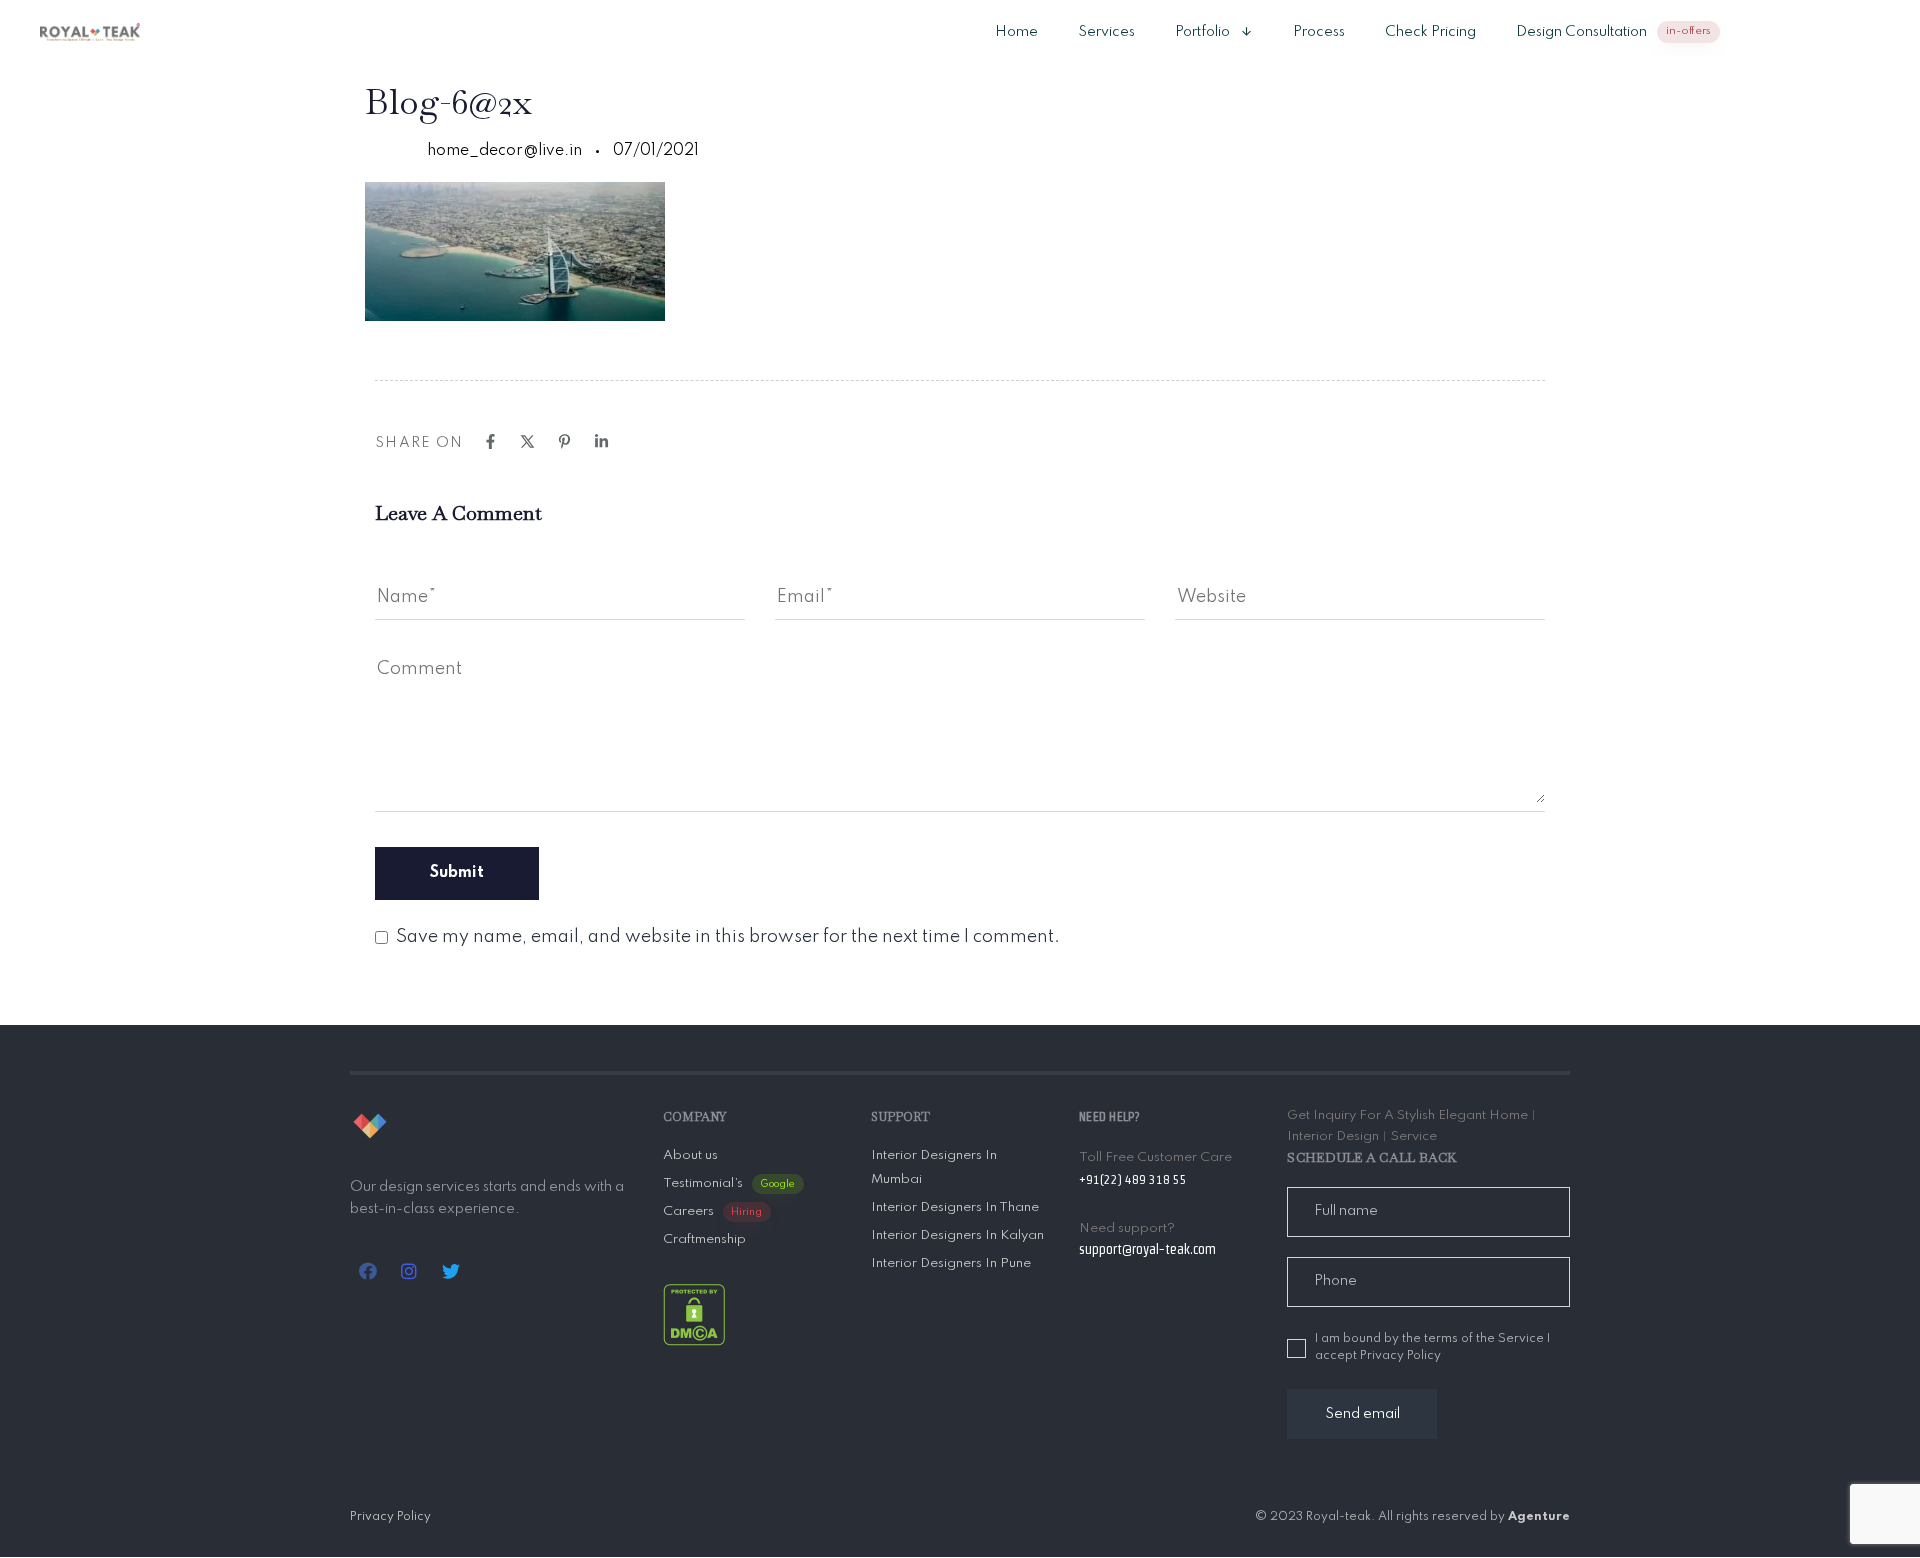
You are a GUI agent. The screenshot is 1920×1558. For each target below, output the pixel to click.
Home (1016, 32)
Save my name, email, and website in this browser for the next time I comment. (728, 937)
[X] (527, 441)
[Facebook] (490, 441)
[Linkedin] (601, 441)
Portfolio (1202, 32)
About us (690, 1155)
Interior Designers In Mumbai (934, 1167)
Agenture (1539, 1517)
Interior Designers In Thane (955, 1207)
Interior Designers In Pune (951, 1263)
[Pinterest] (564, 441)
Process (1319, 32)
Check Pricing (1430, 32)
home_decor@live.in (504, 151)
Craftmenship (704, 1239)
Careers (713, 1211)
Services (1106, 32)
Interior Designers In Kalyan (957, 1235)
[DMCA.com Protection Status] (694, 1315)
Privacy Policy (390, 1517)
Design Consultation (1613, 32)
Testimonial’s (729, 1183)
